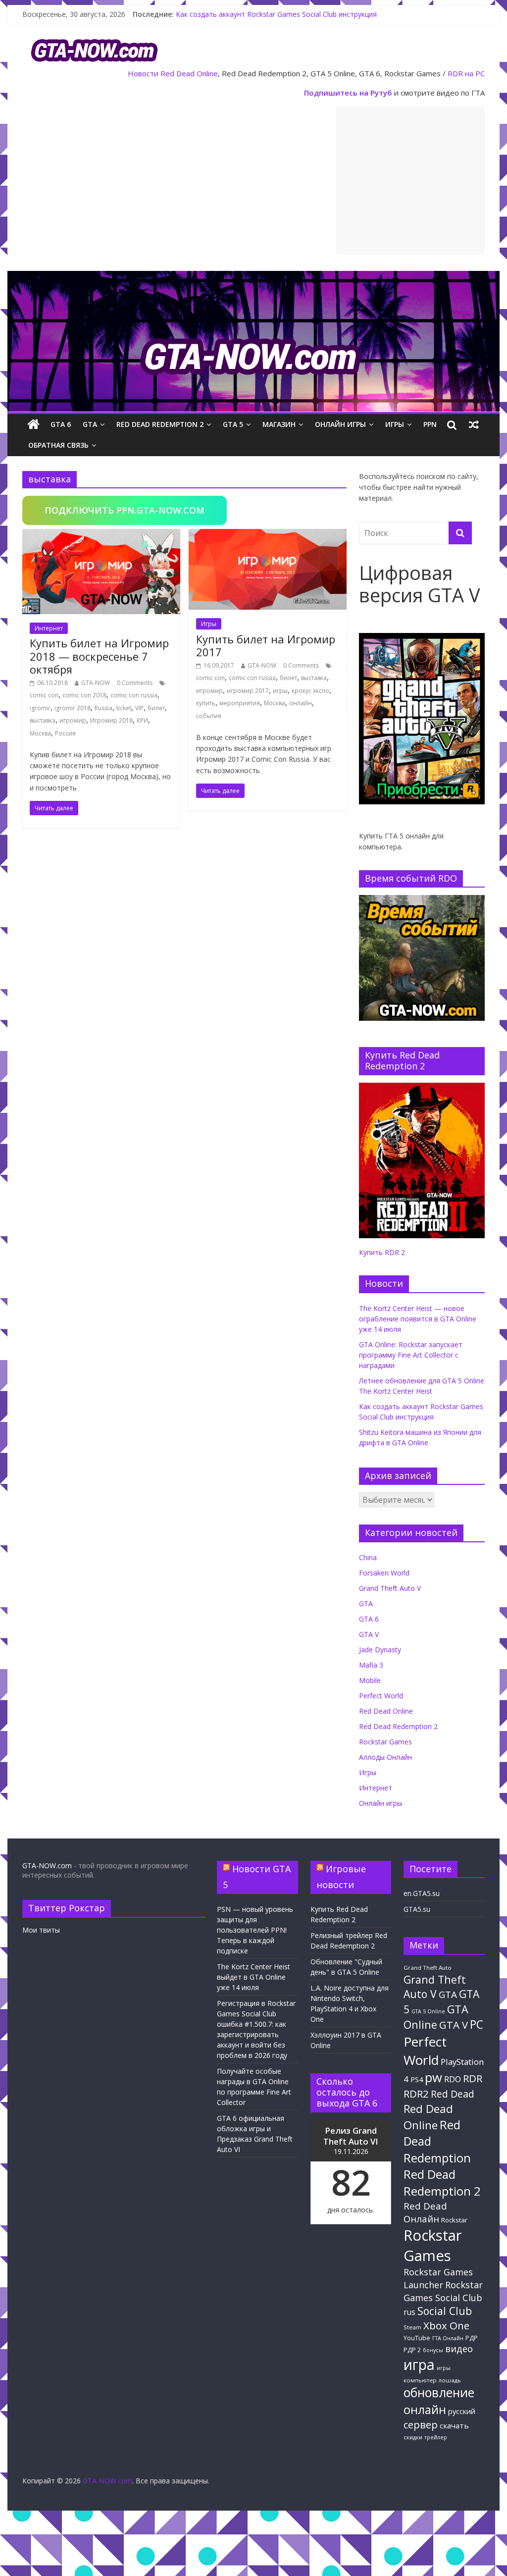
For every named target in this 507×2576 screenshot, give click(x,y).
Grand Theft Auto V (390, 1588)
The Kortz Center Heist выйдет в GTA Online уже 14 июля (253, 1977)
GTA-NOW (96, 683)
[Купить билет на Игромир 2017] (268, 535)
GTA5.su (417, 1909)
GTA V (369, 1634)
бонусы (433, 2350)
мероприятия (240, 703)
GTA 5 (233, 424)
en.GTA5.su (422, 1893)
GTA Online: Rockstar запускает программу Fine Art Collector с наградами (411, 1355)
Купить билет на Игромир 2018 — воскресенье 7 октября (99, 656)
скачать (454, 2425)
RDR (473, 2078)
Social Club (445, 2311)
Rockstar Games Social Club (443, 2291)
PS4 (417, 2079)
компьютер (420, 2380)
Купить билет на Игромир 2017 (266, 645)
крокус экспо (310, 691)
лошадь (450, 2380)
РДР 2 (412, 2350)
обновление (439, 2392)
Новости (143, 73)
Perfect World (381, 1696)
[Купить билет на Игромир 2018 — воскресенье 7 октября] (101, 535)
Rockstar (454, 2220)
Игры (395, 424)
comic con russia (134, 695)
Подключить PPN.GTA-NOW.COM (125, 510)
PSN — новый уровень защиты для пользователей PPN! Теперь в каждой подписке (255, 1930)
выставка (43, 720)
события (209, 716)
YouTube (417, 2338)
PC (477, 2024)
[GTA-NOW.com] (253, 277)
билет (156, 708)
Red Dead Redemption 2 (160, 424)
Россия (65, 733)
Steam (412, 2327)
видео (459, 2348)
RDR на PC (466, 73)
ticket (124, 708)
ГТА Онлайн (448, 2338)
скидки (413, 2437)
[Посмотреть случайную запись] (474, 424)
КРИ (142, 720)
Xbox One (446, 2325)
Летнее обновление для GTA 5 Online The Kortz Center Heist (276, 14)
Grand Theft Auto (428, 1968)
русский (462, 2411)
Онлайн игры (340, 424)
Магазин (279, 424)
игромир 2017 (248, 691)
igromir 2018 (73, 708)
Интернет (49, 628)
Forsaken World (384, 1573)
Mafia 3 (371, 1665)
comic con (44, 695)
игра (419, 2365)
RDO (453, 2079)
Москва (40, 733)
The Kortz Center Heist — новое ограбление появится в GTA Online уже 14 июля (418, 1319)
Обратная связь (58, 445)
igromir (40, 708)
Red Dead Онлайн (425, 2212)
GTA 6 (61, 424)
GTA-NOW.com (47, 1866)
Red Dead (453, 2094)
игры (280, 691)
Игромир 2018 (111, 720)
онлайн (301, 703)
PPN (430, 424)
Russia (103, 708)
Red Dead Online (189, 73)
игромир (73, 720)
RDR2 (416, 2094)
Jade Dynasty (380, 1650)
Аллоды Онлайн (385, 1757)
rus (409, 2312)
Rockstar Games (385, 1742)
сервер (421, 2425)
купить (206, 703)
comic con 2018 (84, 695)
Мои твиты (41, 1930)
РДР (472, 2338)
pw (433, 2077)
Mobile (370, 1680)
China (368, 1557)
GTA (90, 424)
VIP (139, 708)
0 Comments (135, 683)
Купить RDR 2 (382, 1252)
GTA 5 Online (428, 2011)
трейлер (436, 2437)
